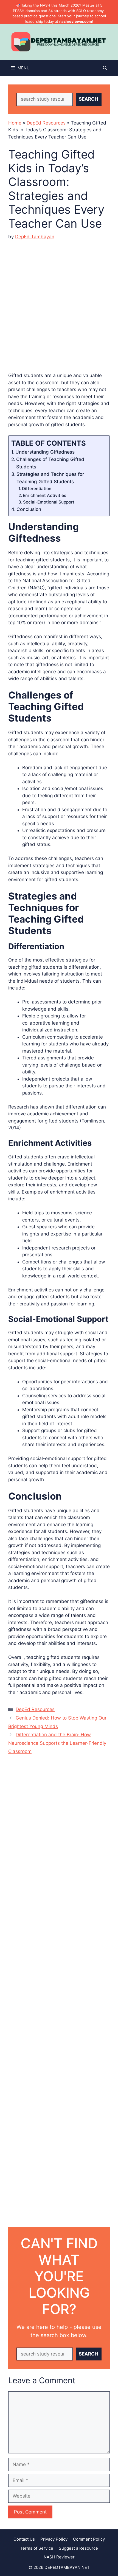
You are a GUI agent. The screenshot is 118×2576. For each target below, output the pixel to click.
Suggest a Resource (78, 2548)
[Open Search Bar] (105, 68)
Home (15, 123)
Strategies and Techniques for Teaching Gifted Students (50, 478)
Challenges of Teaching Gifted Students (50, 463)
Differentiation (37, 489)
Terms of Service (37, 2548)
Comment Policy (89, 2539)
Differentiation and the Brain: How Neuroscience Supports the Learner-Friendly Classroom (57, 1743)
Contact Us (24, 2539)
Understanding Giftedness (45, 452)
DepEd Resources (46, 123)
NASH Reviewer (59, 2557)
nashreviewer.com (76, 21)
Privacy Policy (54, 2539)
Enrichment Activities (44, 495)
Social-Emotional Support (49, 502)
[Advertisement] (59, 302)
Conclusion (29, 509)
